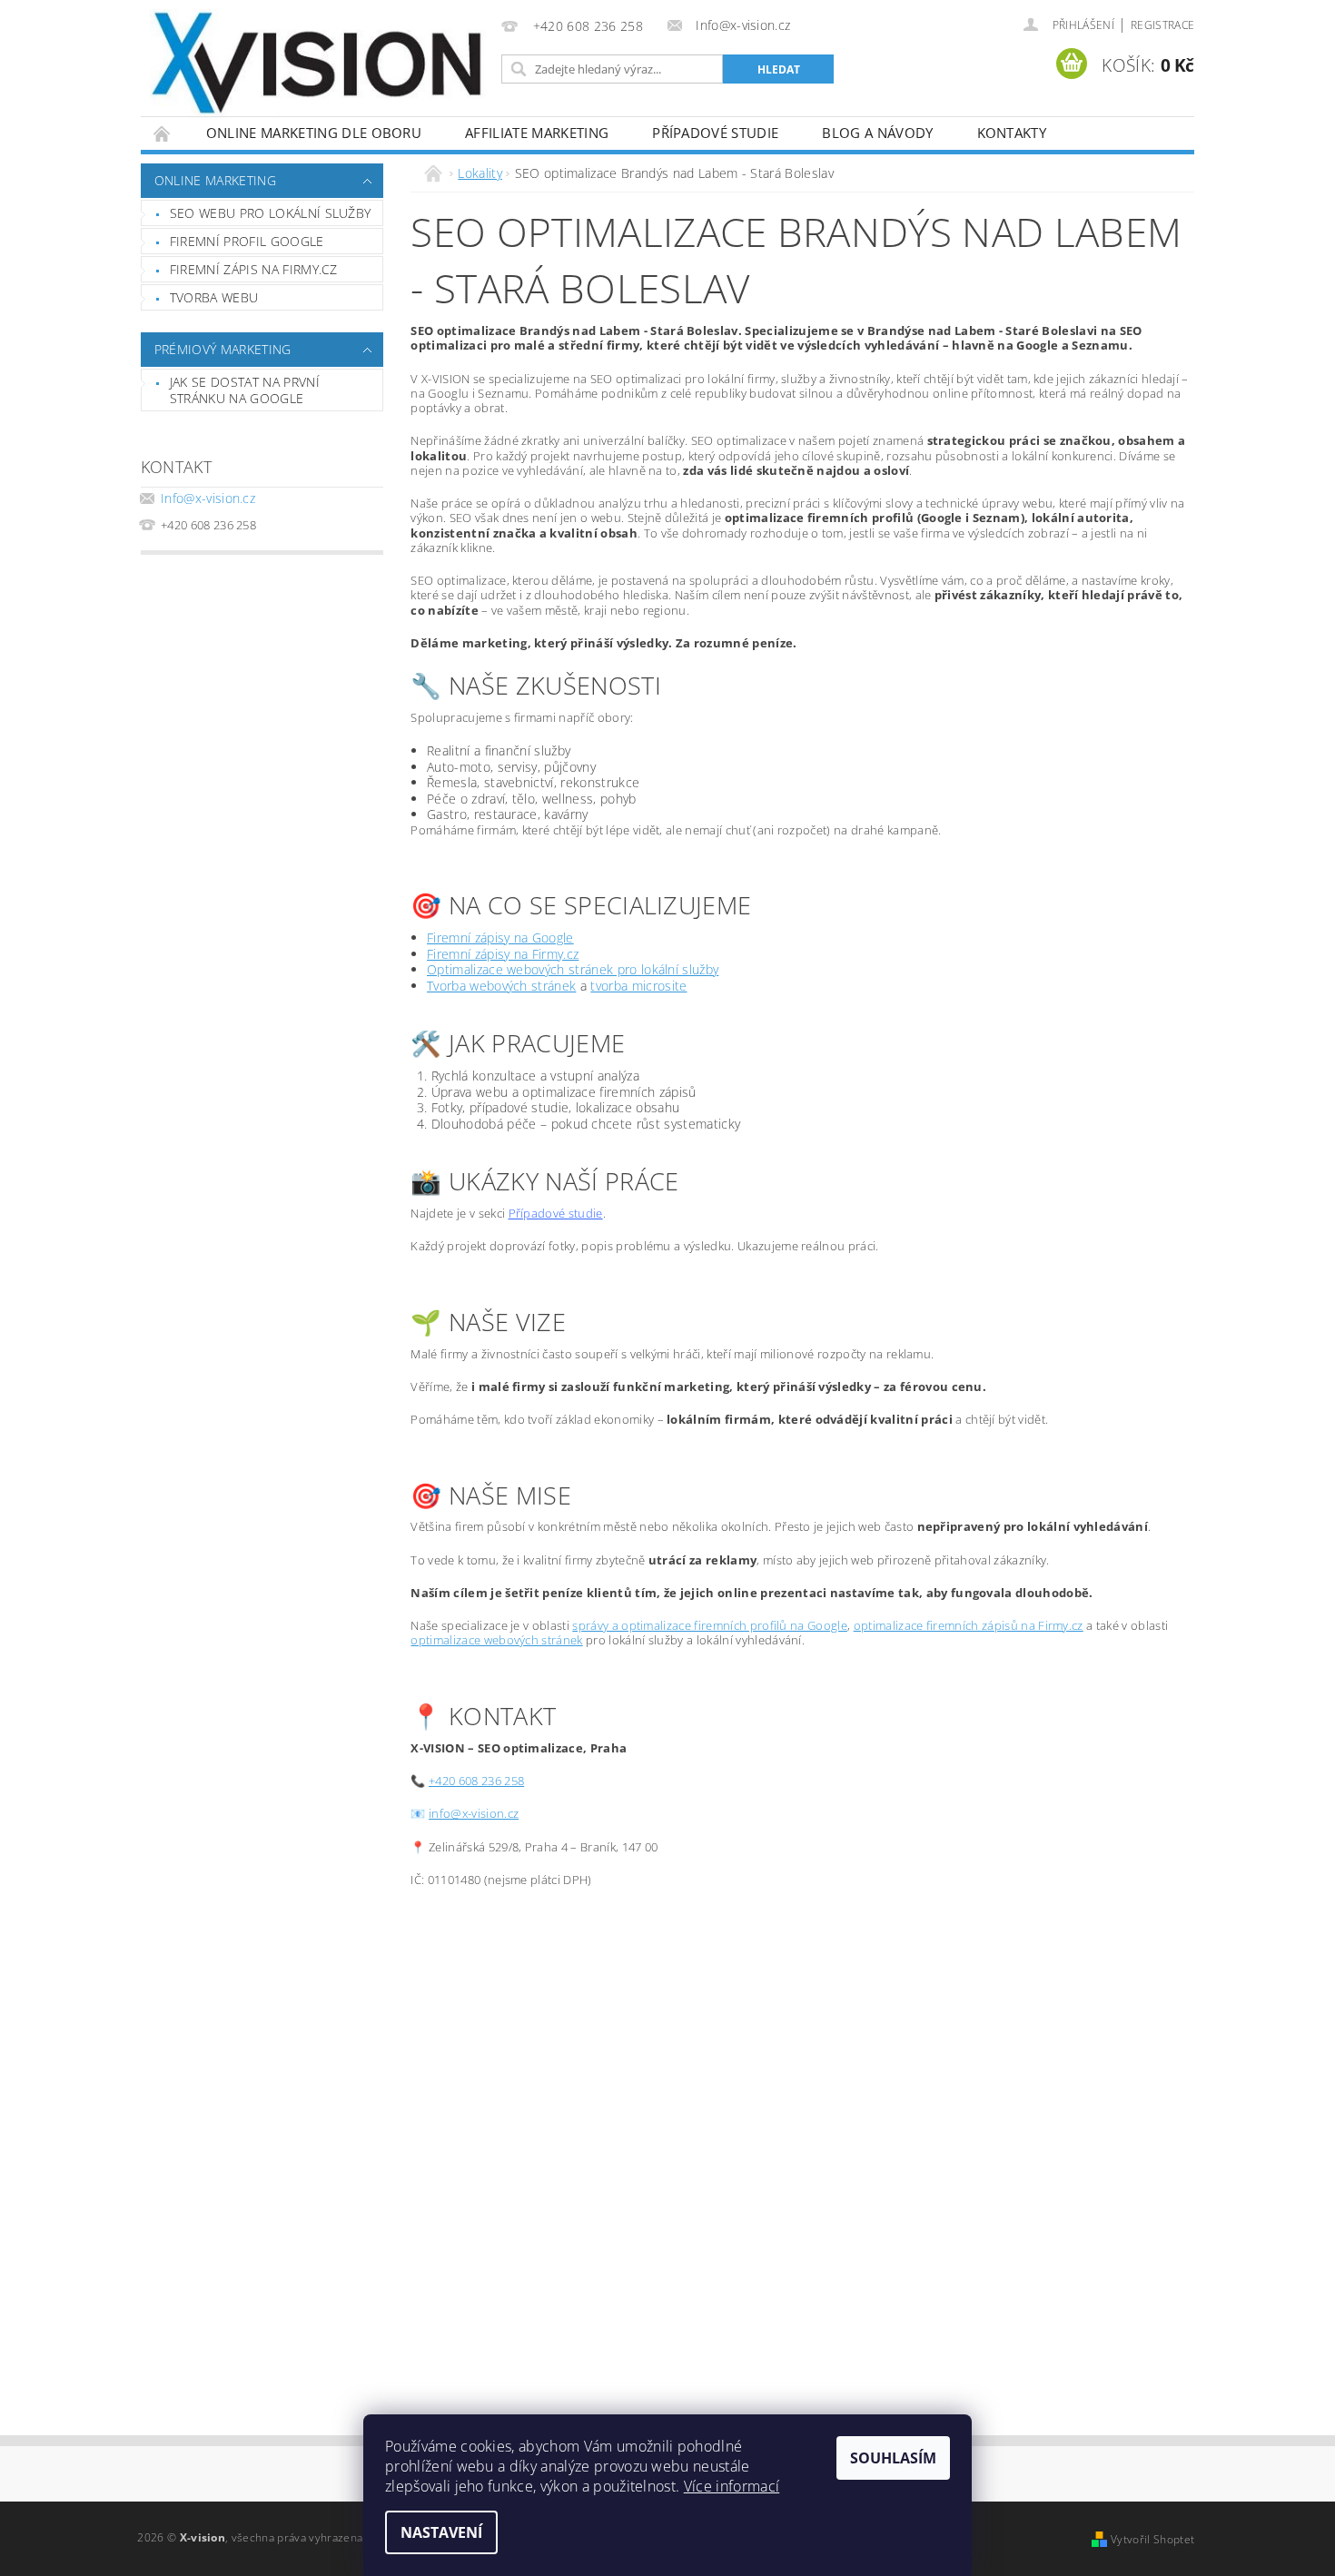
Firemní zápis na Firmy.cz (254, 269)
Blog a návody (877, 133)
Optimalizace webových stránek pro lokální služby (573, 969)
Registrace (1162, 25)
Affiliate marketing (537, 133)
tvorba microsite (638, 986)
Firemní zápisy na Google (500, 938)
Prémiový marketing (223, 349)
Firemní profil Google (247, 241)
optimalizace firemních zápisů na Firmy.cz (969, 1625)
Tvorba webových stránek (501, 986)
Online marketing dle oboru (314, 133)
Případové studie (715, 133)
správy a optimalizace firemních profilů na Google (710, 1625)
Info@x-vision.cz (208, 498)
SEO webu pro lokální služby (271, 213)
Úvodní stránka (163, 133)
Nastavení (441, 2532)
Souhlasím (893, 2458)
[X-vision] (318, 64)
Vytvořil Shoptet (1152, 2539)
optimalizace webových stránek (496, 1640)
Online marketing (215, 180)
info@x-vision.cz (474, 1813)
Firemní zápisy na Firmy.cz (503, 954)
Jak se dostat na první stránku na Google (245, 390)
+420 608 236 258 (476, 1781)
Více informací (732, 2486)
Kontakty (1012, 133)
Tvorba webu (214, 297)
